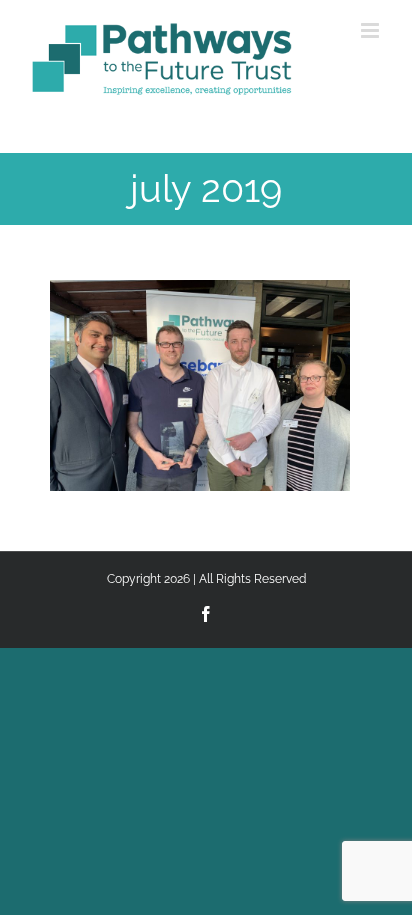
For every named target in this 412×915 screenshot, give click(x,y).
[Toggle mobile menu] (371, 30)
